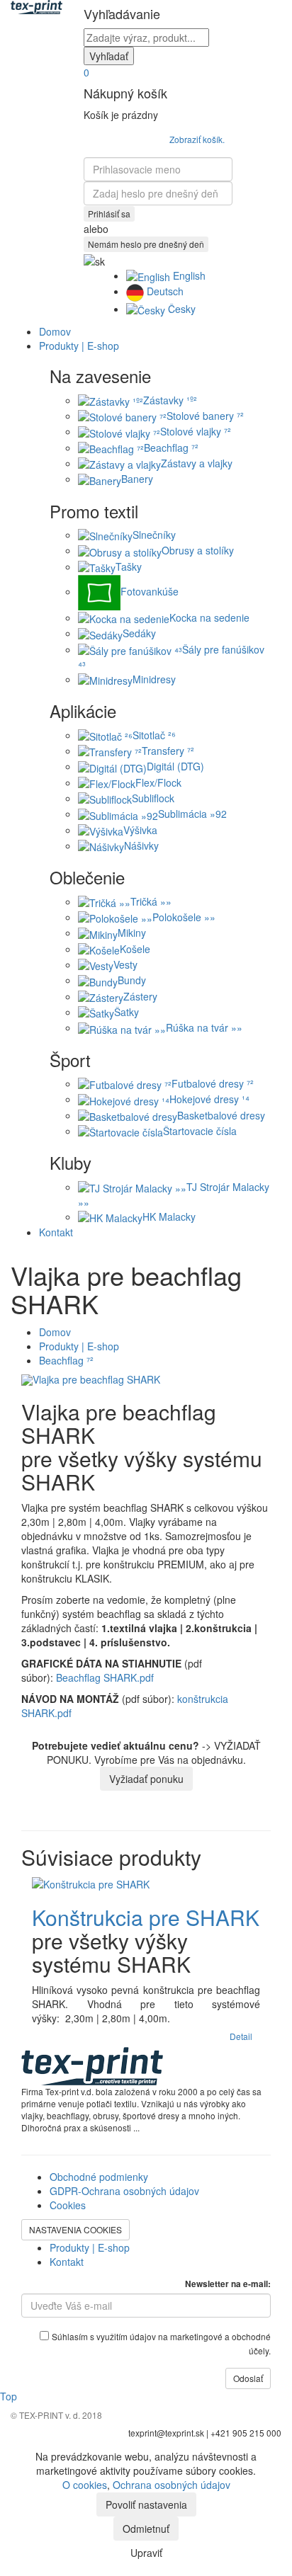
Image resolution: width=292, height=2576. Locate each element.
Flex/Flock (158, 782)
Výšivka (140, 830)
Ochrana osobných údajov (172, 2485)
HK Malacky (169, 1216)
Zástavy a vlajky (197, 463)
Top (9, 2396)
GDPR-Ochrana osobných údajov (124, 2191)
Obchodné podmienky (99, 2177)
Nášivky (141, 845)
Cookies (68, 2205)
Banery (137, 479)
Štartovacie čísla (200, 1131)
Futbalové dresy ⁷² (213, 1083)
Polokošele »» (184, 917)
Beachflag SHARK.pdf (105, 1677)
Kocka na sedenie (209, 617)
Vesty (125, 964)
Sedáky (139, 633)
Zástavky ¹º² (170, 400)
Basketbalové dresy (221, 1115)
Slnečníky (154, 535)
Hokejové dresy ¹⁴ (209, 1099)
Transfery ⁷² (168, 751)
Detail (241, 2036)
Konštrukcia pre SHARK (146, 1917)
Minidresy (154, 679)
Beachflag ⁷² (171, 448)
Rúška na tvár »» (204, 1027)
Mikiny (132, 933)
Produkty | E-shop (79, 1346)
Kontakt (56, 1232)
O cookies (85, 2485)
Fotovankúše (150, 591)
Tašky (129, 566)
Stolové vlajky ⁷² (196, 431)
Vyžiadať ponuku (146, 1779)
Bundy (132, 980)
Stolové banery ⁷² (205, 416)
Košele (135, 949)
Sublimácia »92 (192, 814)
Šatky (127, 1012)
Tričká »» (151, 901)
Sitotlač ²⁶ (154, 735)
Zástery (140, 996)
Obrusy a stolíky (198, 550)
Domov (55, 331)
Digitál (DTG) (175, 766)
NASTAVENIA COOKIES (75, 2229)
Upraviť (146, 2553)
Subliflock (153, 798)
